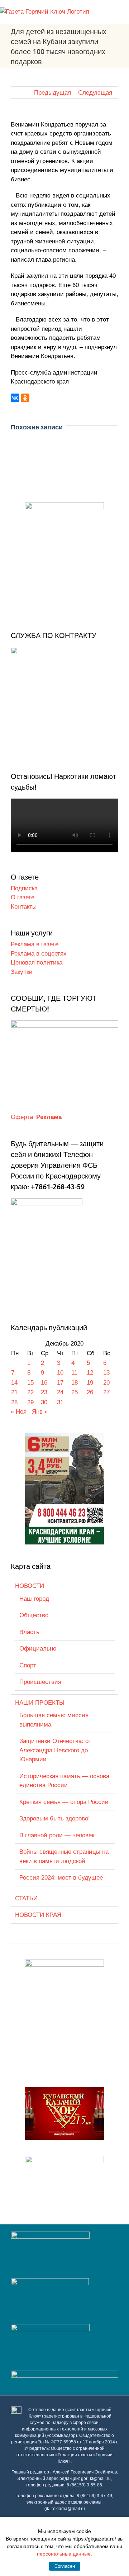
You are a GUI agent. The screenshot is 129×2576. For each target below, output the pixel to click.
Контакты (24, 907)
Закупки (22, 972)
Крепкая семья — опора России (64, 1802)
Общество (34, 1615)
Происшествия (40, 1682)
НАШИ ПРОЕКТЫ (40, 1703)
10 (60, 1373)
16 (44, 1383)
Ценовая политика (37, 963)
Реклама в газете (35, 944)
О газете (23, 897)
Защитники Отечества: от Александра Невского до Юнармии (55, 1750)
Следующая (95, 93)
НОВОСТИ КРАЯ (38, 1915)
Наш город (34, 1599)
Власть (29, 1632)
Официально (38, 1649)
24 (60, 1392)
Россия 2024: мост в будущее (61, 1878)
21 (14, 1392)
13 (106, 1373)
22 (30, 1392)
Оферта (22, 1117)
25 (75, 1392)
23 (44, 1392)
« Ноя (19, 1412)
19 (90, 1383)
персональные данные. (64, 2554)
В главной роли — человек (57, 1835)
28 (14, 1402)
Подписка (24, 888)
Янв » (40, 1412)
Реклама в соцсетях (39, 954)
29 (30, 1402)
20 (106, 1383)
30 (44, 1402)
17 (60, 1383)
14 (14, 1383)
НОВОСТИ (30, 1586)
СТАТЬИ (26, 1898)
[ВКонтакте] (15, 398)
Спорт (28, 1665)
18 (75, 1383)
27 (106, 1392)
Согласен (65, 2566)
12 (90, 1373)
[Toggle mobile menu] (126, 11)
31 (60, 1402)
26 (90, 1392)
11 (74, 1373)
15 (30, 1383)
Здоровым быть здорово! (55, 1818)
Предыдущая (52, 93)
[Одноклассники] (25, 398)
